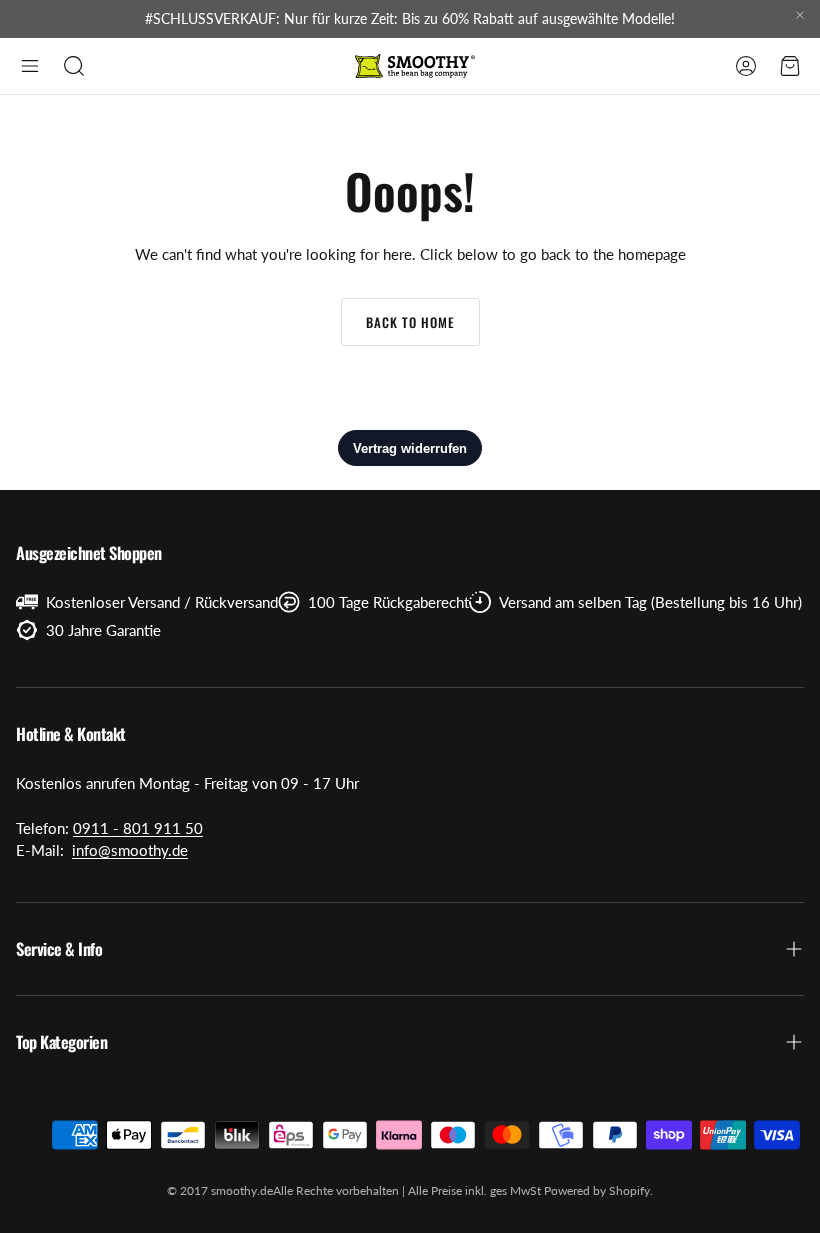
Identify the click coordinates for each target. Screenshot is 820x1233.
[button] (30, 66)
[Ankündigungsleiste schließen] (800, 15)
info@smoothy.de (130, 850)
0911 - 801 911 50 (138, 828)
